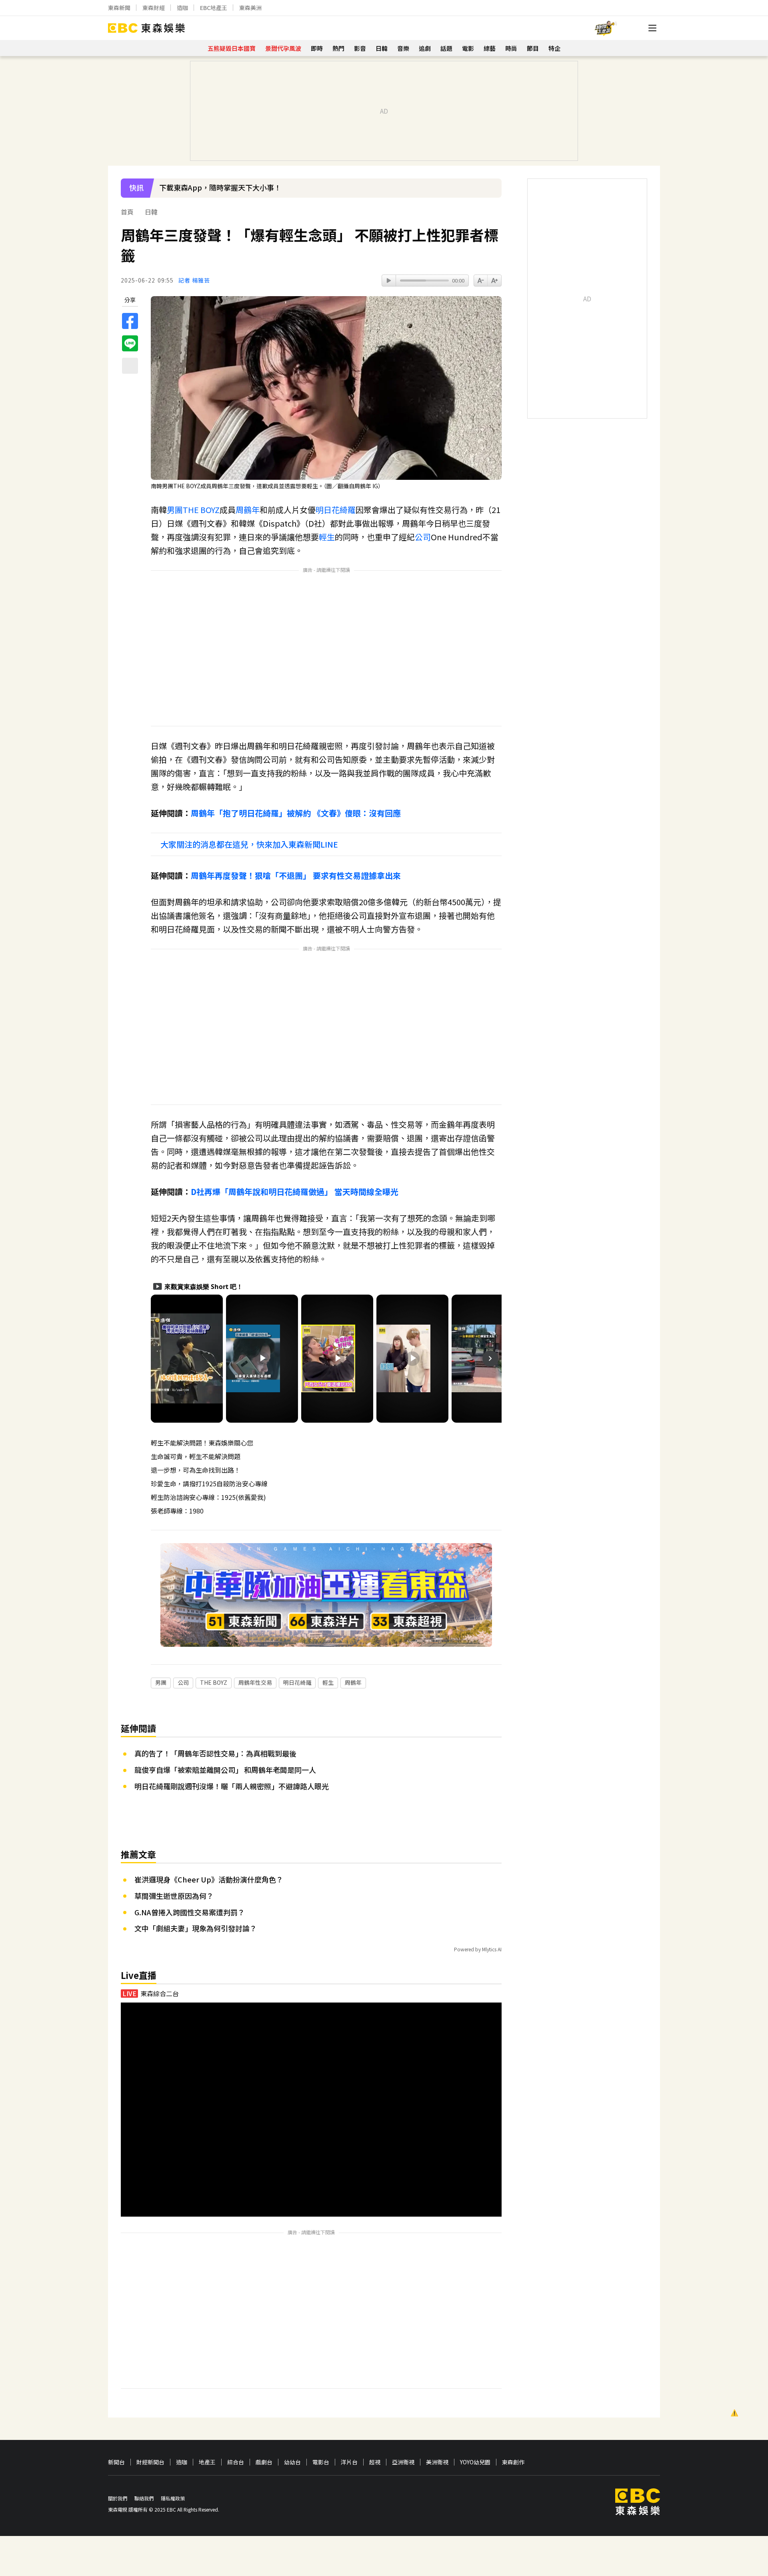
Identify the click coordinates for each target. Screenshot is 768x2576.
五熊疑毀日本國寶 (232, 48)
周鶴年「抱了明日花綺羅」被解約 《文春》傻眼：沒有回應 (296, 813)
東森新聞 (119, 8)
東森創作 (513, 2462)
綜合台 (236, 2462)
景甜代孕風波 (283, 48)
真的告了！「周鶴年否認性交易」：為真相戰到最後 (215, 1753)
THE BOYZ (201, 510)
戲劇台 (264, 2462)
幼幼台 (292, 2462)
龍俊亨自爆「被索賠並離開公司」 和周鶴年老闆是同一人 (225, 1770)
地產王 (207, 2462)
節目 (533, 48)
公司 (423, 537)
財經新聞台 (150, 2462)
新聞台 (116, 2462)
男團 (175, 510)
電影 (468, 48)
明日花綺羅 (336, 510)
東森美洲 (250, 8)
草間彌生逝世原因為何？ (174, 1896)
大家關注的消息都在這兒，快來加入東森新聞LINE (249, 844)
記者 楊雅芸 (194, 280)
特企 (554, 48)
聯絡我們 (144, 2498)
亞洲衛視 (403, 2462)
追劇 (425, 48)
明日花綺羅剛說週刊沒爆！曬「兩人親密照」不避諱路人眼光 (232, 1786)
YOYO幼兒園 (475, 2462)
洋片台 (349, 2462)
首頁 (127, 212)
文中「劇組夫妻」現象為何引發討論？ (196, 1928)
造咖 (182, 8)
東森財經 (154, 8)
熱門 (338, 48)
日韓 (382, 48)
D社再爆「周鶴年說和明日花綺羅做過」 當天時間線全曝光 (295, 1192)
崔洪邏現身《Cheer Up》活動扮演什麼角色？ (209, 1879)
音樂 (403, 48)
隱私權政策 (173, 2498)
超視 (375, 2462)
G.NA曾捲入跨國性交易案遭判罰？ (190, 1912)
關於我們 (118, 2498)
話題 (446, 48)
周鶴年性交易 (255, 1682)
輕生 (327, 537)
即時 (317, 48)
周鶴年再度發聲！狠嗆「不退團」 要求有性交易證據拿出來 (296, 875)
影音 (360, 48)
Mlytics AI (492, 1949)
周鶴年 (248, 510)
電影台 (321, 2462)
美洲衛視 (437, 2462)
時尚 (511, 48)
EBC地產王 (214, 8)
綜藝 (490, 48)
